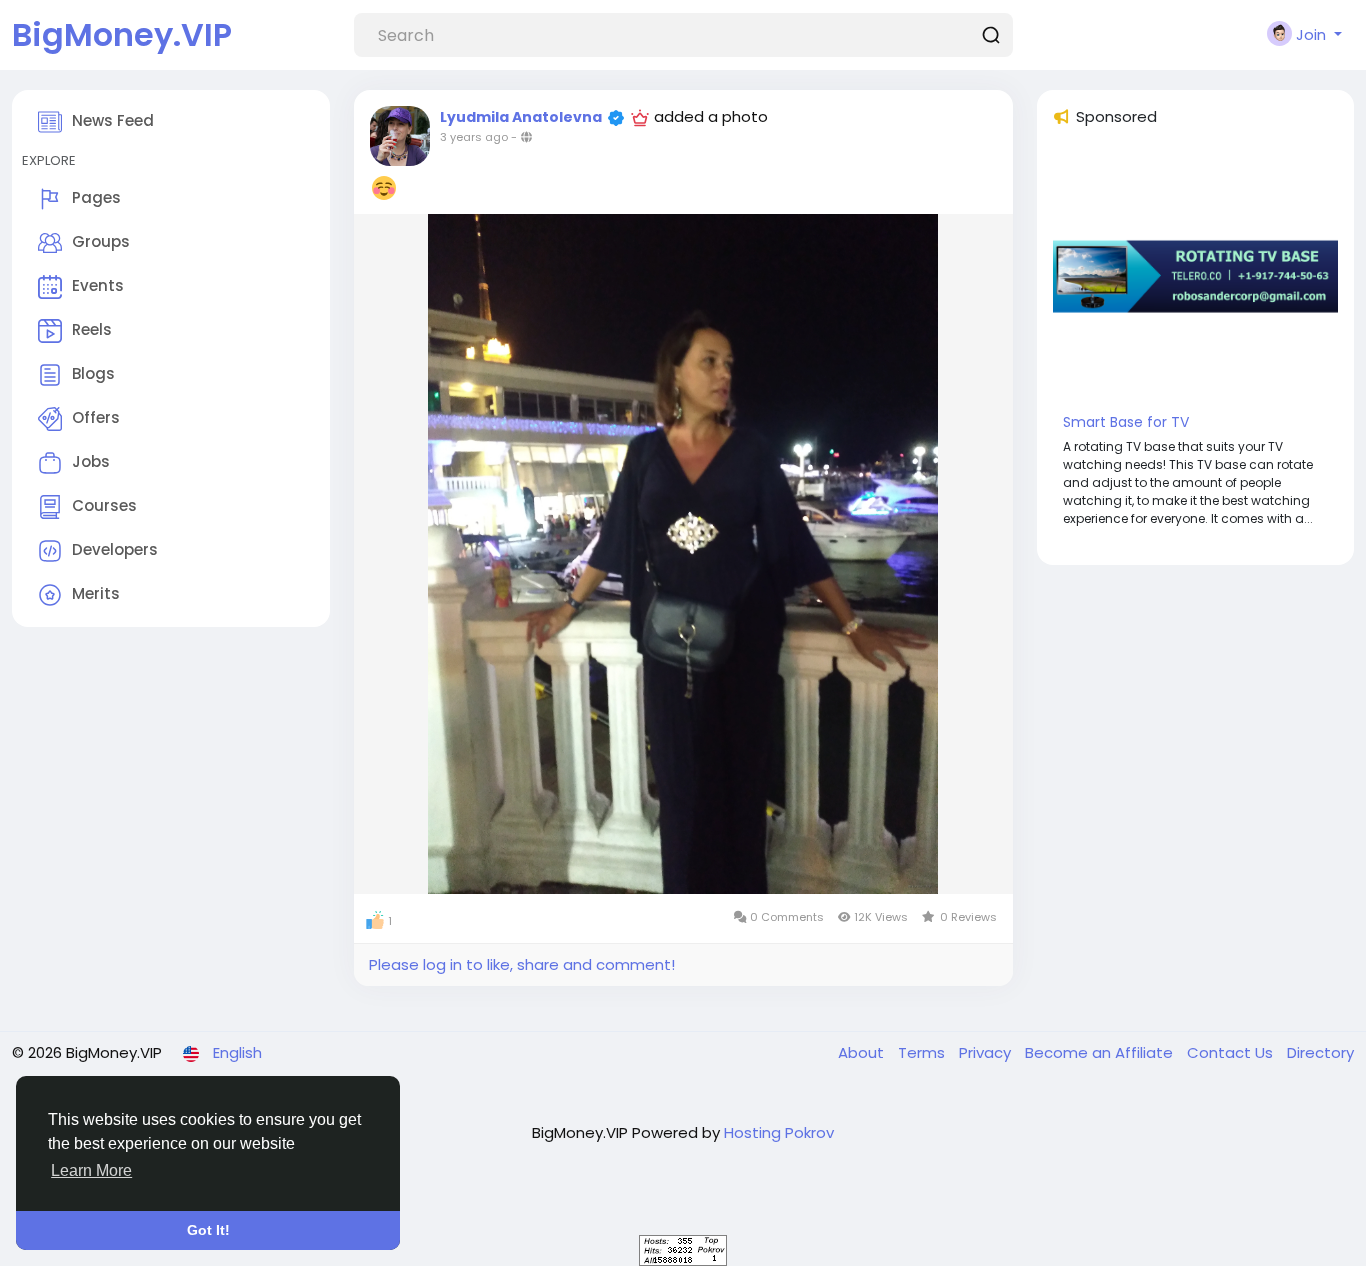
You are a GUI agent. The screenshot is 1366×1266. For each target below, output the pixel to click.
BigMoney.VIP (122, 34)
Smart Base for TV (1126, 422)
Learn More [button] (91, 1170)
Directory (1320, 1052)
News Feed (113, 120)
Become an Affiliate (1101, 1052)
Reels (92, 329)
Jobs (91, 461)
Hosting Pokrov (779, 1132)
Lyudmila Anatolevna (521, 117)
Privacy (987, 1052)
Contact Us (1232, 1052)
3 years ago (474, 137)
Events (98, 285)
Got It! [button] (208, 1230)
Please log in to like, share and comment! (522, 964)
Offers (96, 417)
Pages (96, 197)
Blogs (93, 373)
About (863, 1052)
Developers (115, 549)
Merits (96, 593)
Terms (923, 1052)
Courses (104, 505)
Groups (101, 241)
